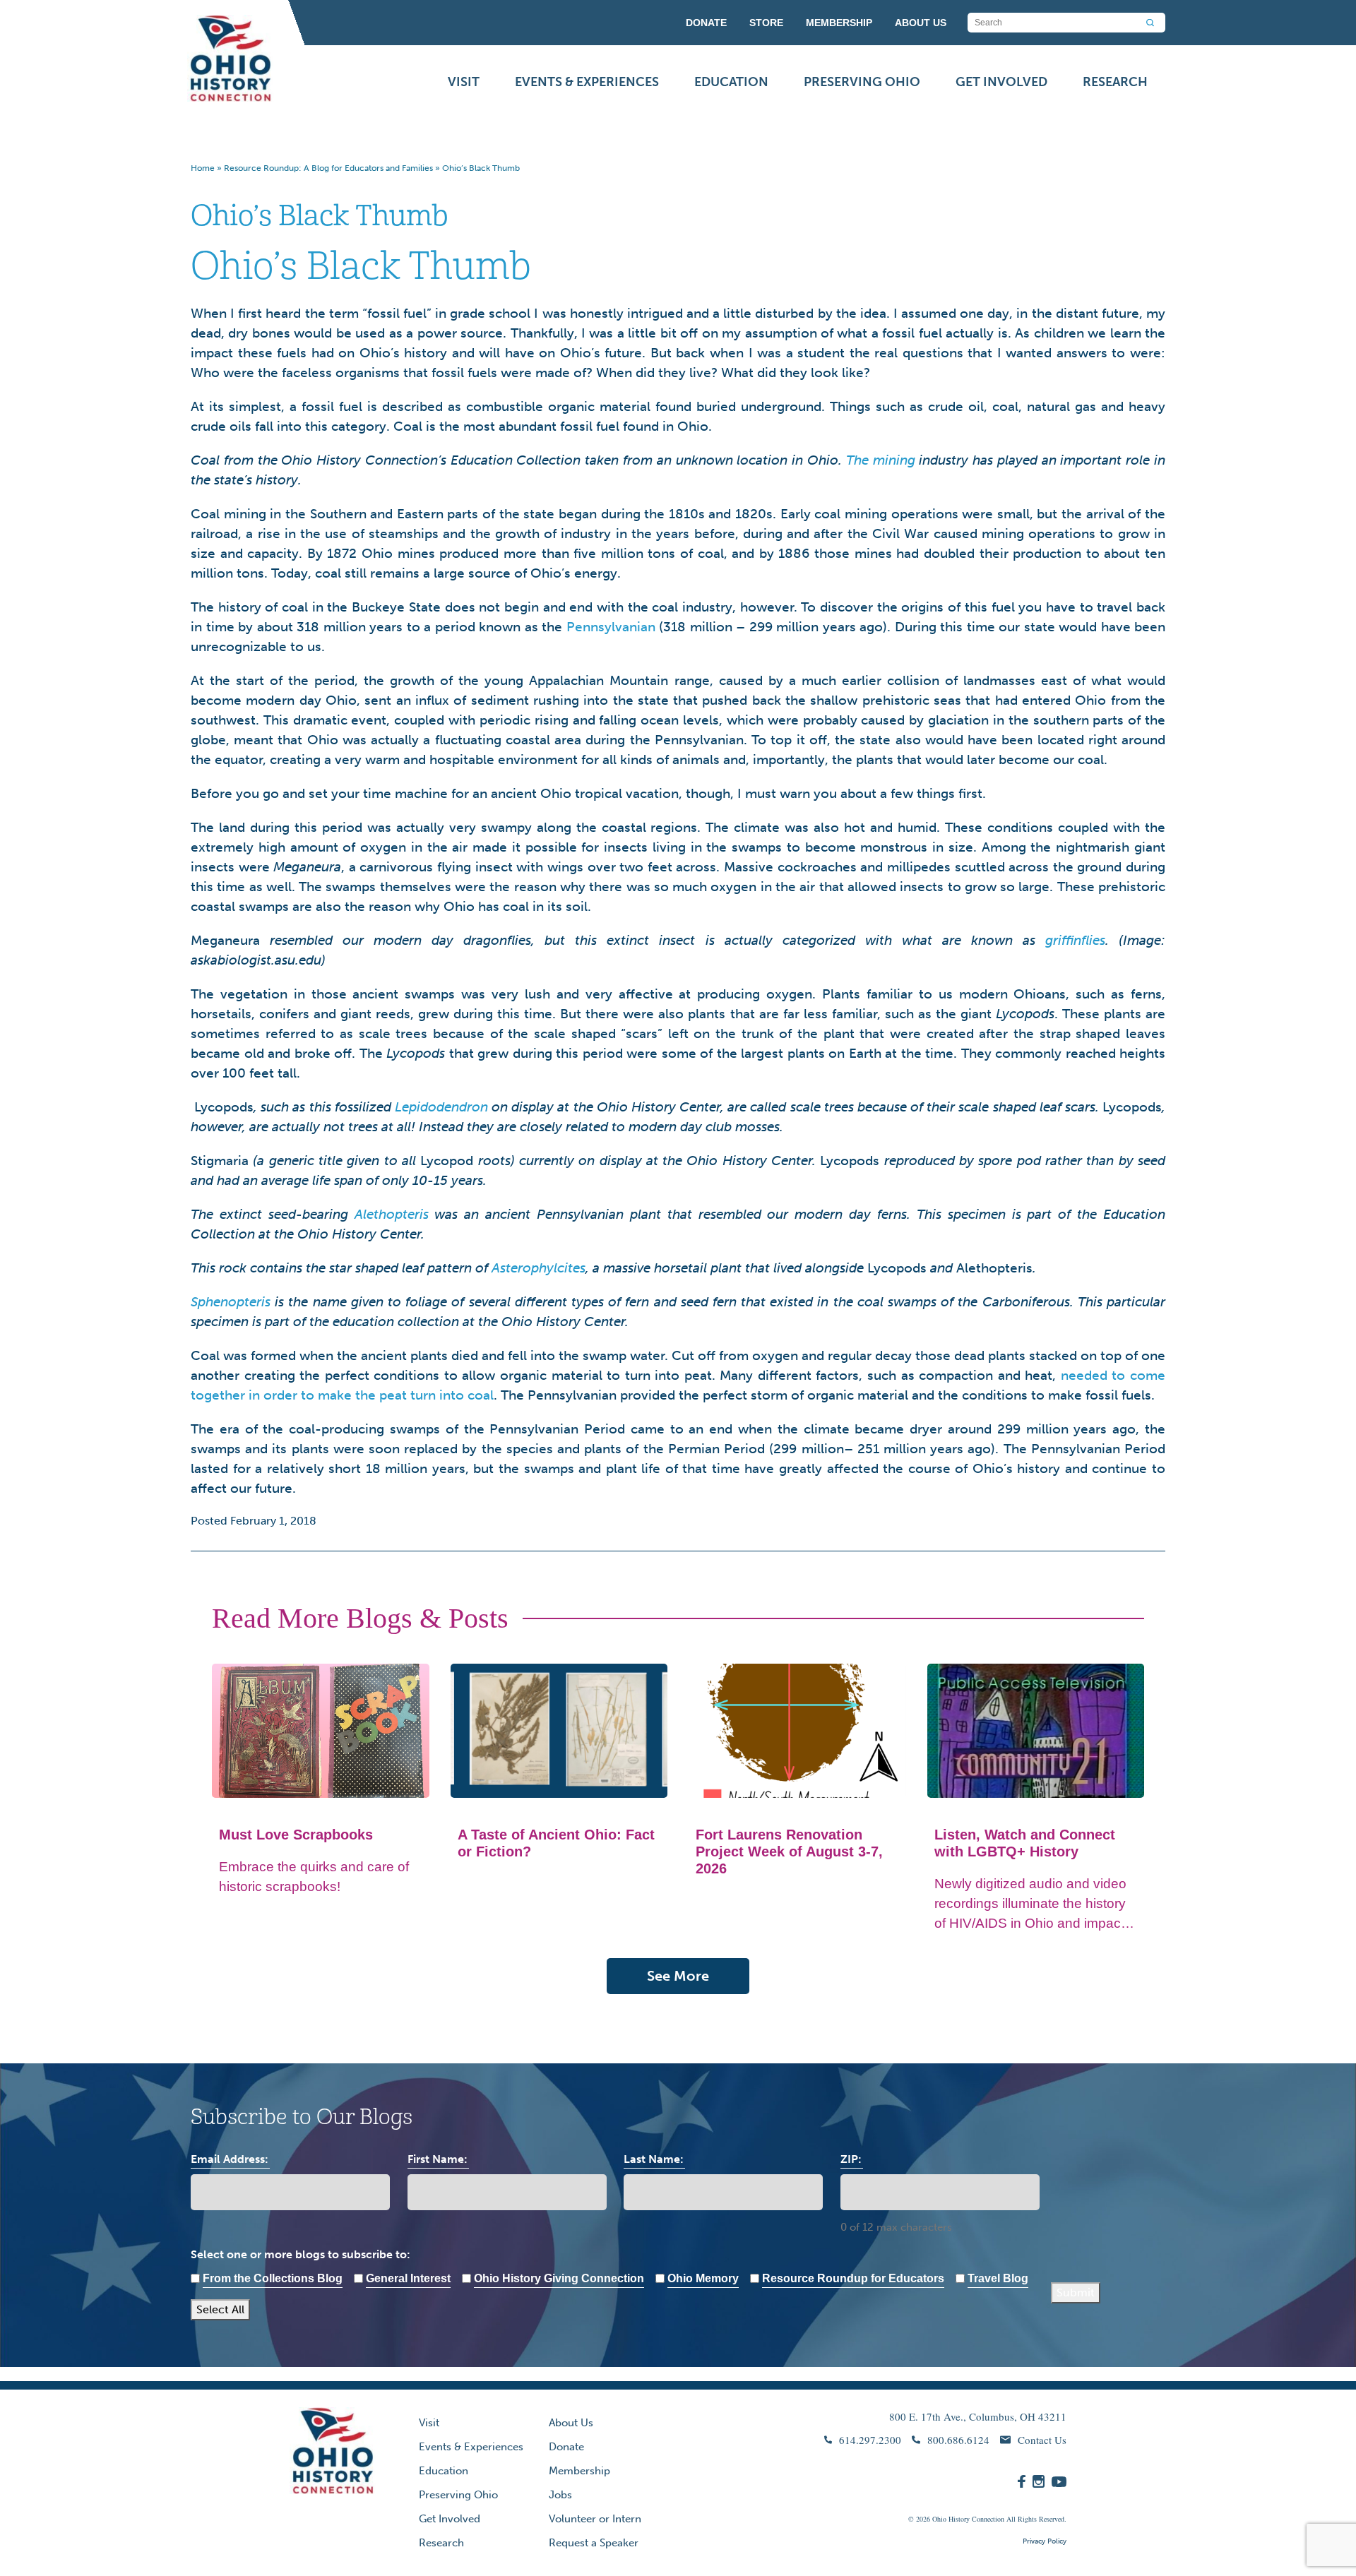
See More (678, 1976)
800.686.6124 (958, 2440)
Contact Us (1042, 2440)
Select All (220, 2309)
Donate (566, 2447)
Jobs (560, 2495)
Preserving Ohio (862, 82)
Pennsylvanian (611, 627)
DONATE (706, 23)
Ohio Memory (703, 2278)
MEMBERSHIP (839, 23)
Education (731, 82)
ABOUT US (921, 23)
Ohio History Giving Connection (559, 2278)
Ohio (939, 2519)
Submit (1076, 2292)
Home (203, 168)
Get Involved (1001, 82)
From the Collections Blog (273, 2278)
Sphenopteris (231, 1302)
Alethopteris (392, 1214)
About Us (571, 2423)
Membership (579, 2471)
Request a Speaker (594, 2543)
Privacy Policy (1045, 2541)
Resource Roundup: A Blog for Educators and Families (328, 168)
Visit (464, 82)
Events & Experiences (587, 82)
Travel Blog (998, 2278)
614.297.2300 (870, 2440)
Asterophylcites (539, 1268)
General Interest (408, 2278)
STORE (766, 23)
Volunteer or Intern (595, 2519)
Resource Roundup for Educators (853, 2278)
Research (1115, 82)
